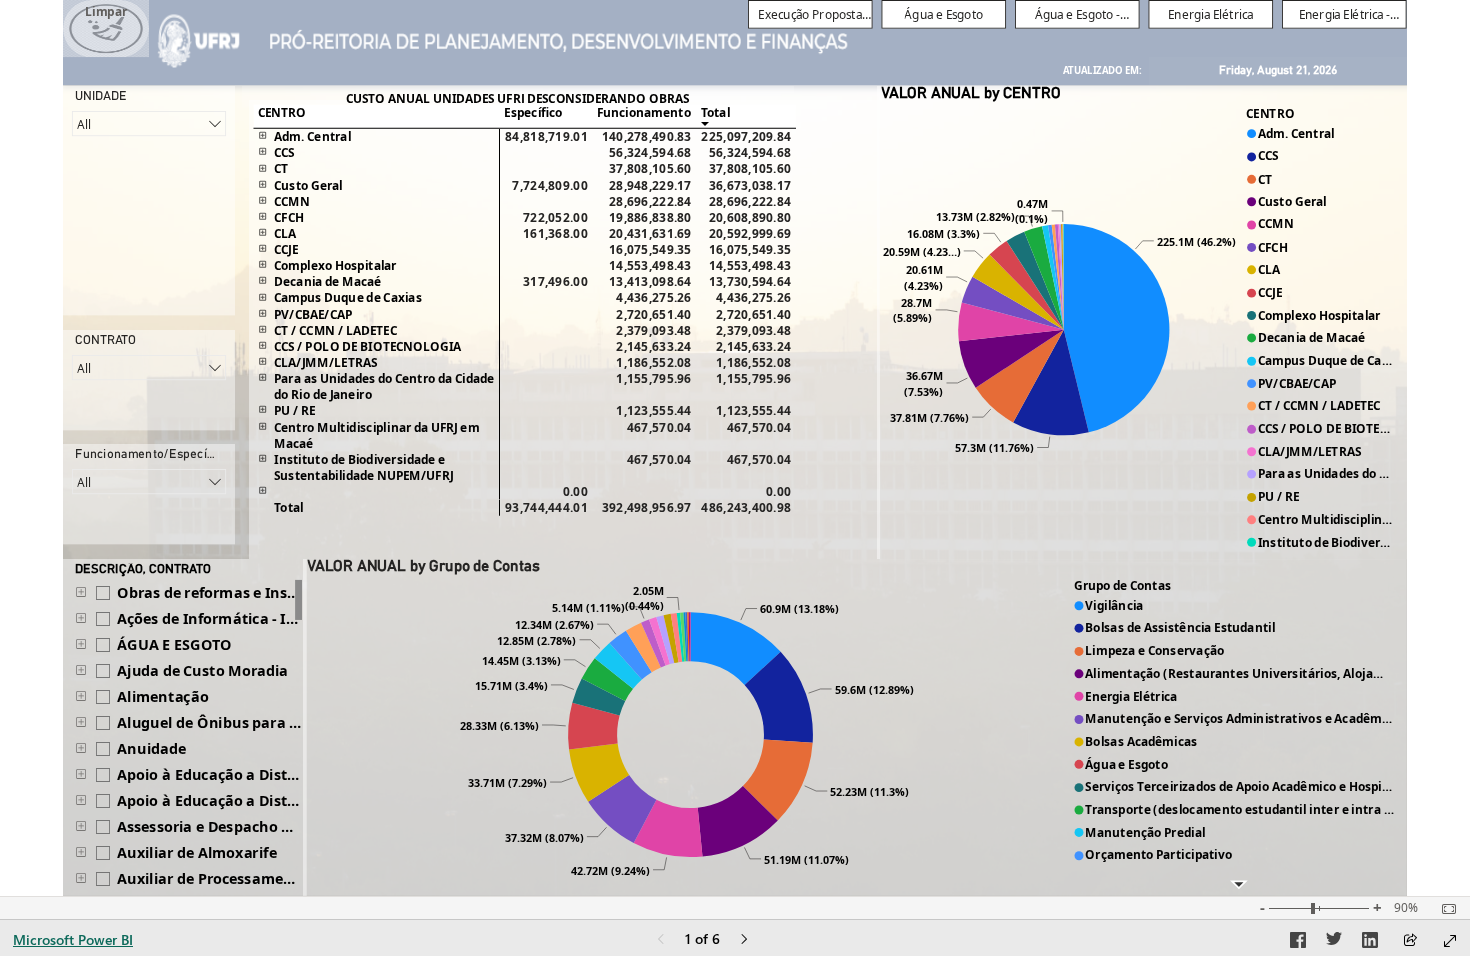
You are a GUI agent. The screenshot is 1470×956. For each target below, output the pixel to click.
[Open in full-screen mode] (1450, 941)
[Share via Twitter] (1334, 943)
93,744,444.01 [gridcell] (546, 508)
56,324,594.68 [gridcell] (650, 153)
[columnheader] (546, 116)
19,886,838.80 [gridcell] (650, 217)
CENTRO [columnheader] (282, 112)
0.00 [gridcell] (575, 491)
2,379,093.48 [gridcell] (653, 330)
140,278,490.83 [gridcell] (647, 137)
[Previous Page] (661, 940)
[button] (106, 28)
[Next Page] (744, 940)
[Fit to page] (1444, 909)
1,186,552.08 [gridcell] (653, 362)
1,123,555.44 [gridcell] (653, 411)
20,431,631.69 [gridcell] (650, 233)
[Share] (1410, 941)
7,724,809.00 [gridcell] (549, 185)
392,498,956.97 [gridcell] (647, 508)
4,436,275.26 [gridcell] (653, 298)
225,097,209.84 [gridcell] (746, 137)
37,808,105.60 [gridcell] (650, 169)
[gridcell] (546, 153)
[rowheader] (376, 137)
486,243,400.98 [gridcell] (746, 508)
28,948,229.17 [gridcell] (650, 185)
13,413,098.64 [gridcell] (650, 282)
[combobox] (149, 123)
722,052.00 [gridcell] (555, 217)
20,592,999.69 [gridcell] (750, 233)
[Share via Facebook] (1298, 943)
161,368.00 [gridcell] (555, 233)
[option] (1117, 328)
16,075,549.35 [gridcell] (650, 250)
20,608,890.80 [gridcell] (750, 217)
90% (1406, 908)
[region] (735, 448)
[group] (1077, 14)
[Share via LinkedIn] (1370, 943)
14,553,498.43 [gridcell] (650, 266)
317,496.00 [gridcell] (555, 282)
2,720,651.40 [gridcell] (653, 314)
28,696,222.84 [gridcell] (650, 201)
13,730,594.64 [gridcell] (750, 282)
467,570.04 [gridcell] (659, 427)
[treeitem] (184, 593)
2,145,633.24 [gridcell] (653, 346)
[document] (1102, 71)
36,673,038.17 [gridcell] (750, 185)
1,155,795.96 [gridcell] (653, 379)
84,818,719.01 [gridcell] (546, 137)
